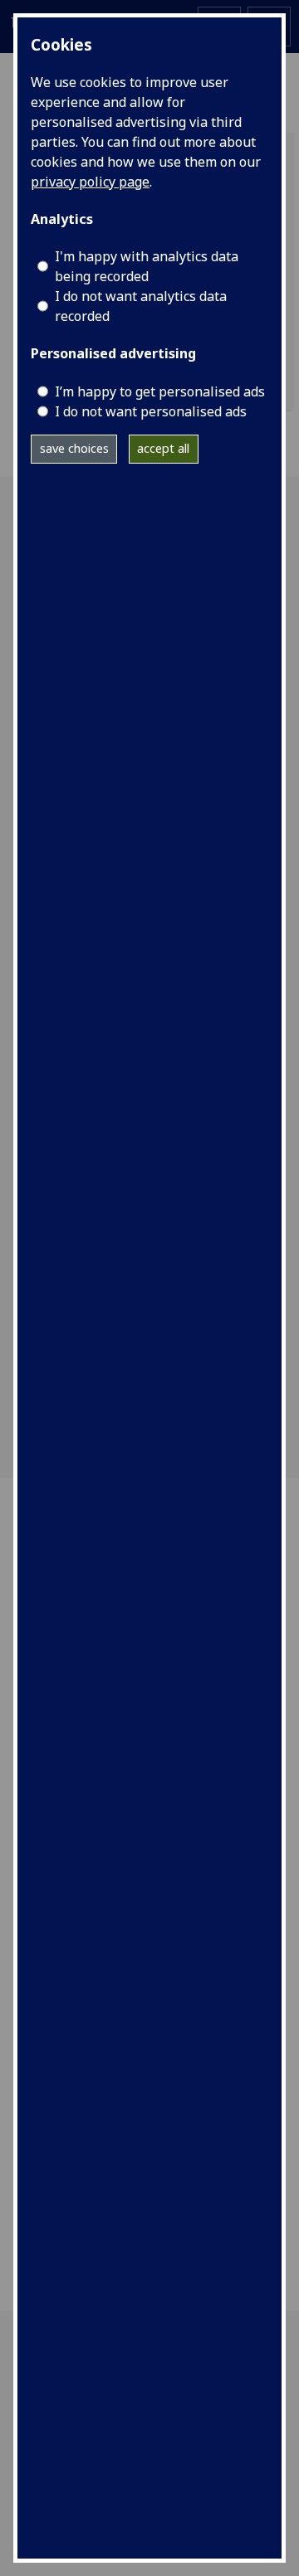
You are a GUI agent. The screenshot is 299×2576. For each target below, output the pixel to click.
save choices (74, 448)
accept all (163, 448)
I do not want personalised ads (151, 411)
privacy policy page (90, 182)
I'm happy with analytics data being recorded (147, 266)
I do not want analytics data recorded (141, 306)
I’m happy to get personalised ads (160, 391)
